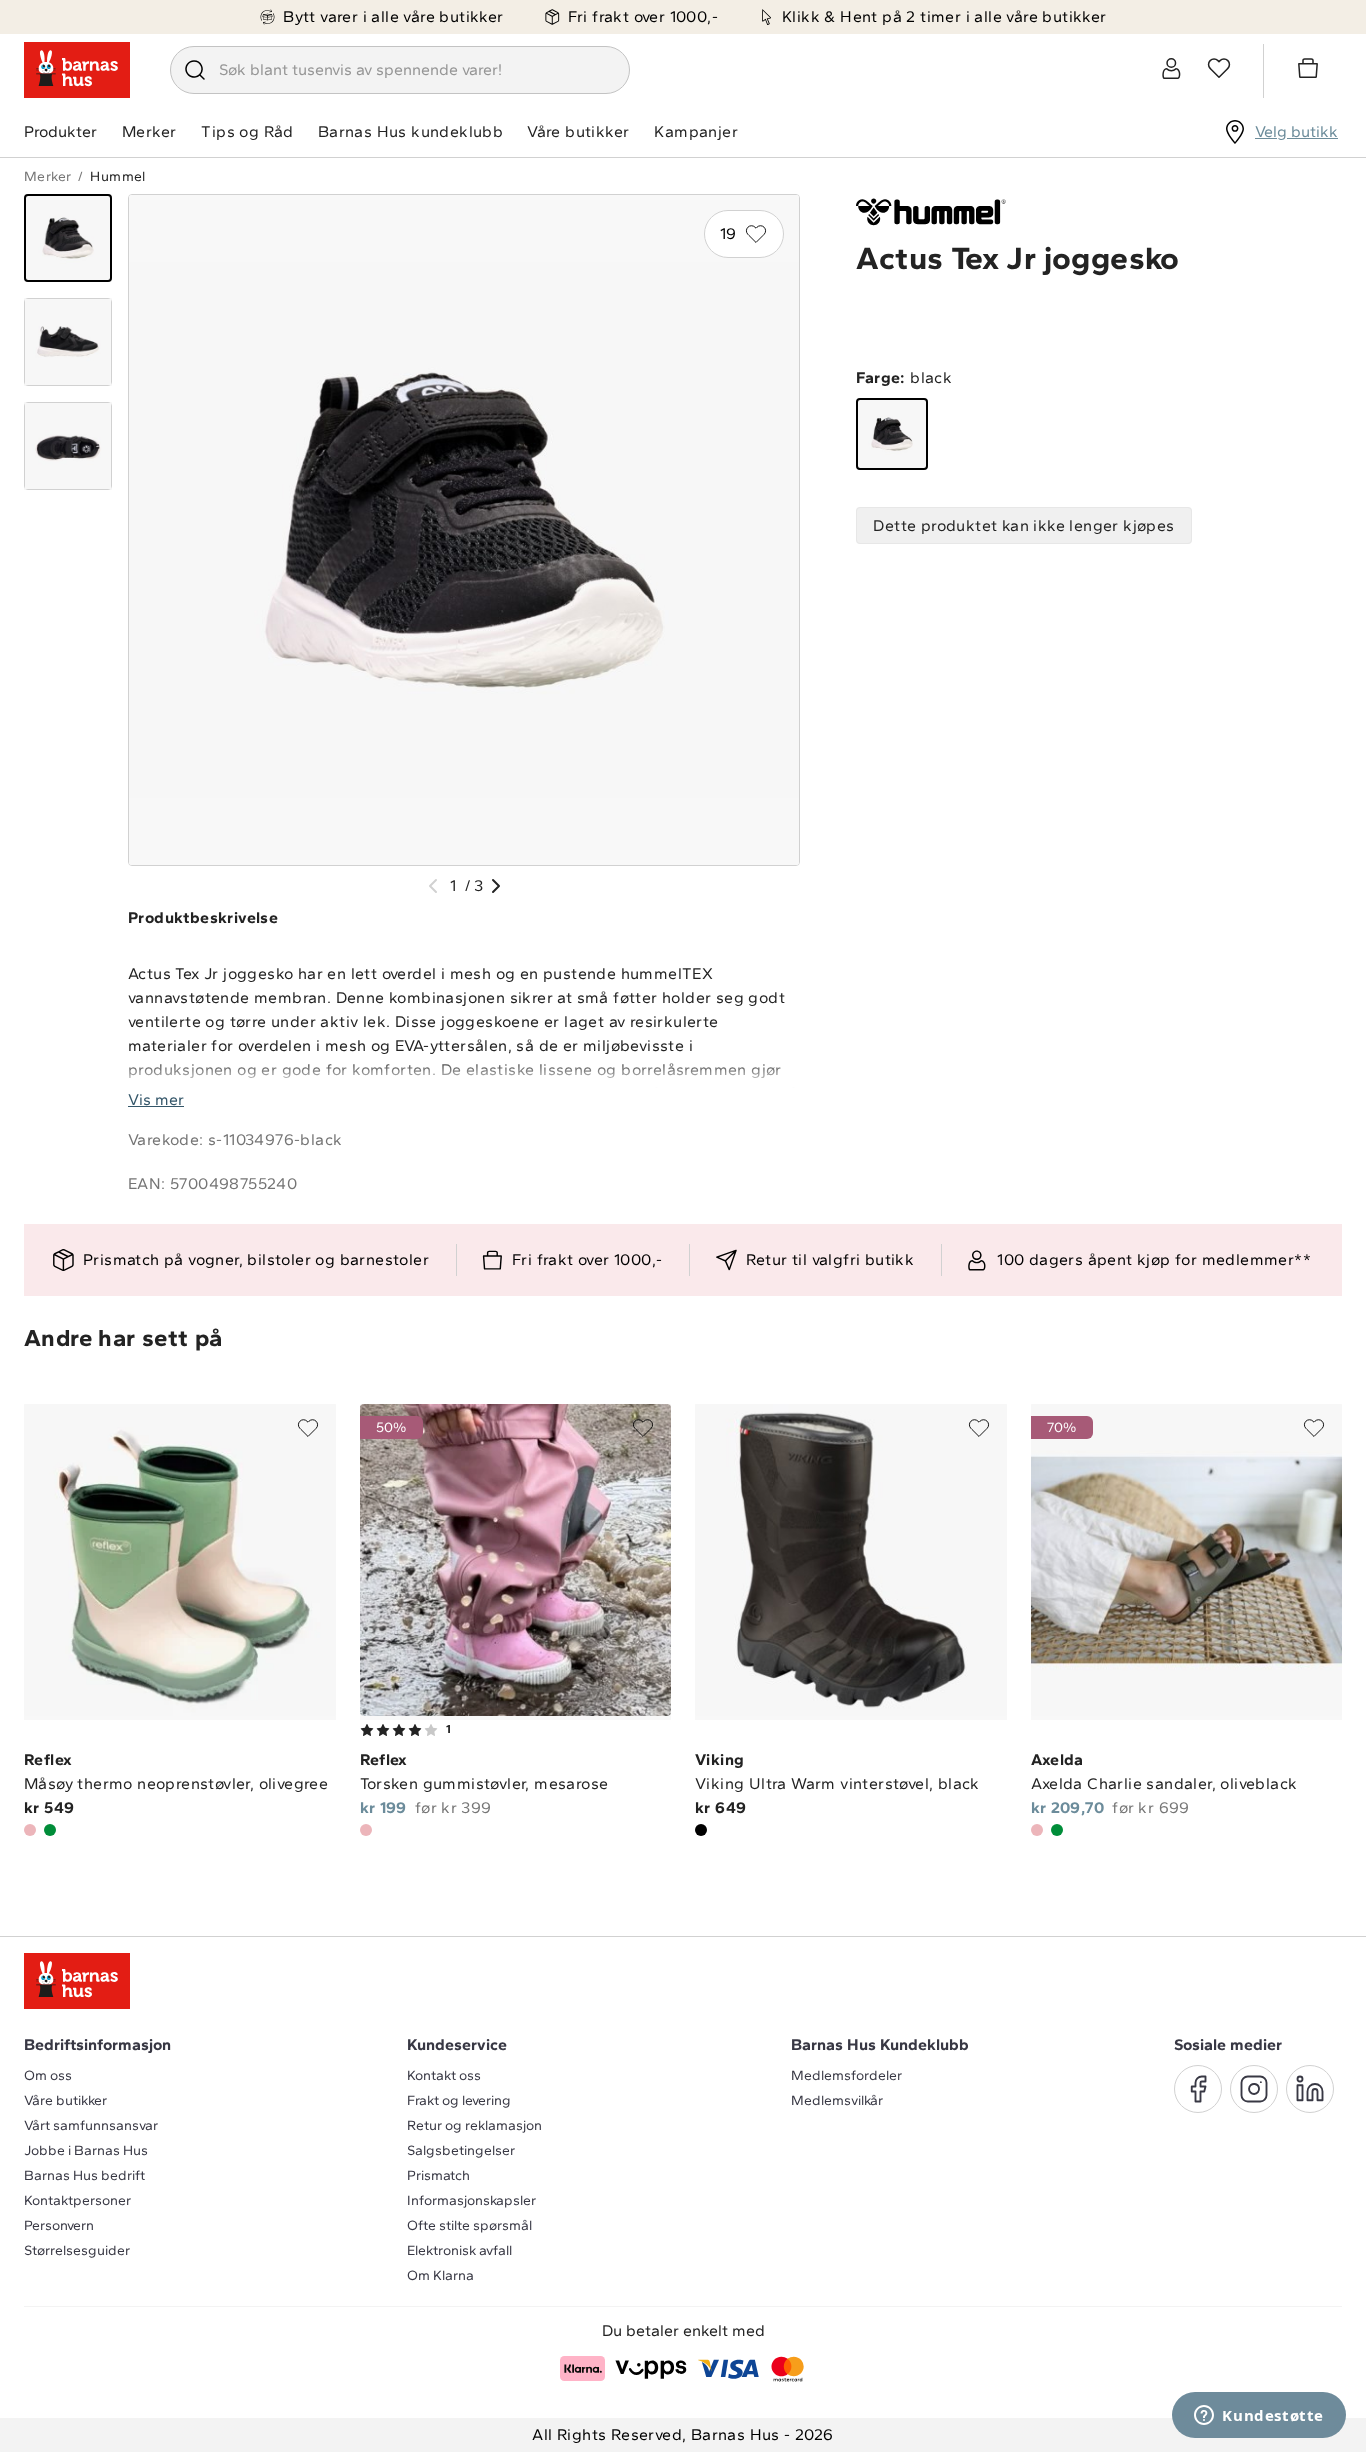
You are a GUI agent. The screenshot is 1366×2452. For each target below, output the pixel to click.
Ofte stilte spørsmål (469, 2225)
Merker (149, 131)
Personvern (59, 2225)
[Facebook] (1198, 2089)
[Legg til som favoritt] (308, 1428)
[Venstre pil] (433, 886)
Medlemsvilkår (837, 2100)
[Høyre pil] (496, 886)
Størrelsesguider (77, 2250)
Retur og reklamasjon (474, 2125)
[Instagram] (1254, 2089)
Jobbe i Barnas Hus (86, 2150)
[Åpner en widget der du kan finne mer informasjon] (1259, 2417)
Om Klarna (440, 2275)
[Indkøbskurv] (1311, 71)
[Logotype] (77, 70)
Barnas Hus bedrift (84, 2175)
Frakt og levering (459, 2100)
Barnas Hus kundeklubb (410, 131)
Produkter (60, 131)
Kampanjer (696, 131)
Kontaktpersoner (77, 2200)
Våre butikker (578, 131)
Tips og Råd (247, 131)
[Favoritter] (1219, 68)
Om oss (48, 2075)
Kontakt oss (444, 2075)
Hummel (117, 176)
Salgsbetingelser (461, 2150)
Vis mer (156, 1099)
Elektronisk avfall (459, 2250)
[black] (892, 434)
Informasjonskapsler (471, 2200)
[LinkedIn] (1310, 2089)
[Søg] (195, 70)
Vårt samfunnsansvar (91, 2125)
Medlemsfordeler (846, 2075)
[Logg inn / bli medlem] (1171, 68)
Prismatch (438, 2175)
